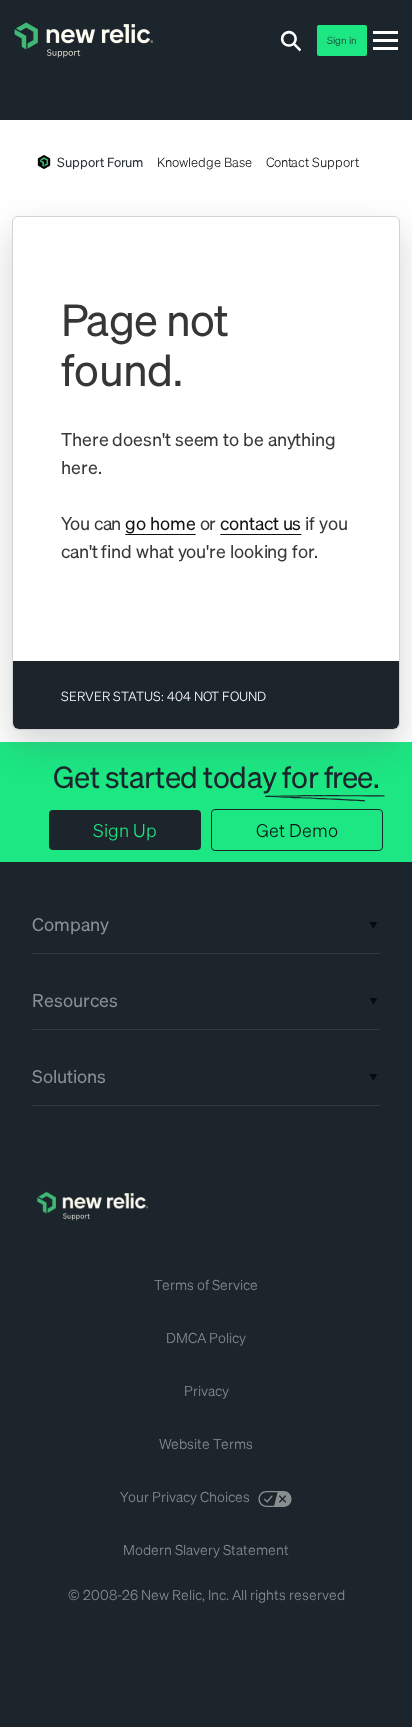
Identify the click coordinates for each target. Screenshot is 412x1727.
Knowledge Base (204, 161)
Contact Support (312, 161)
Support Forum (100, 161)
